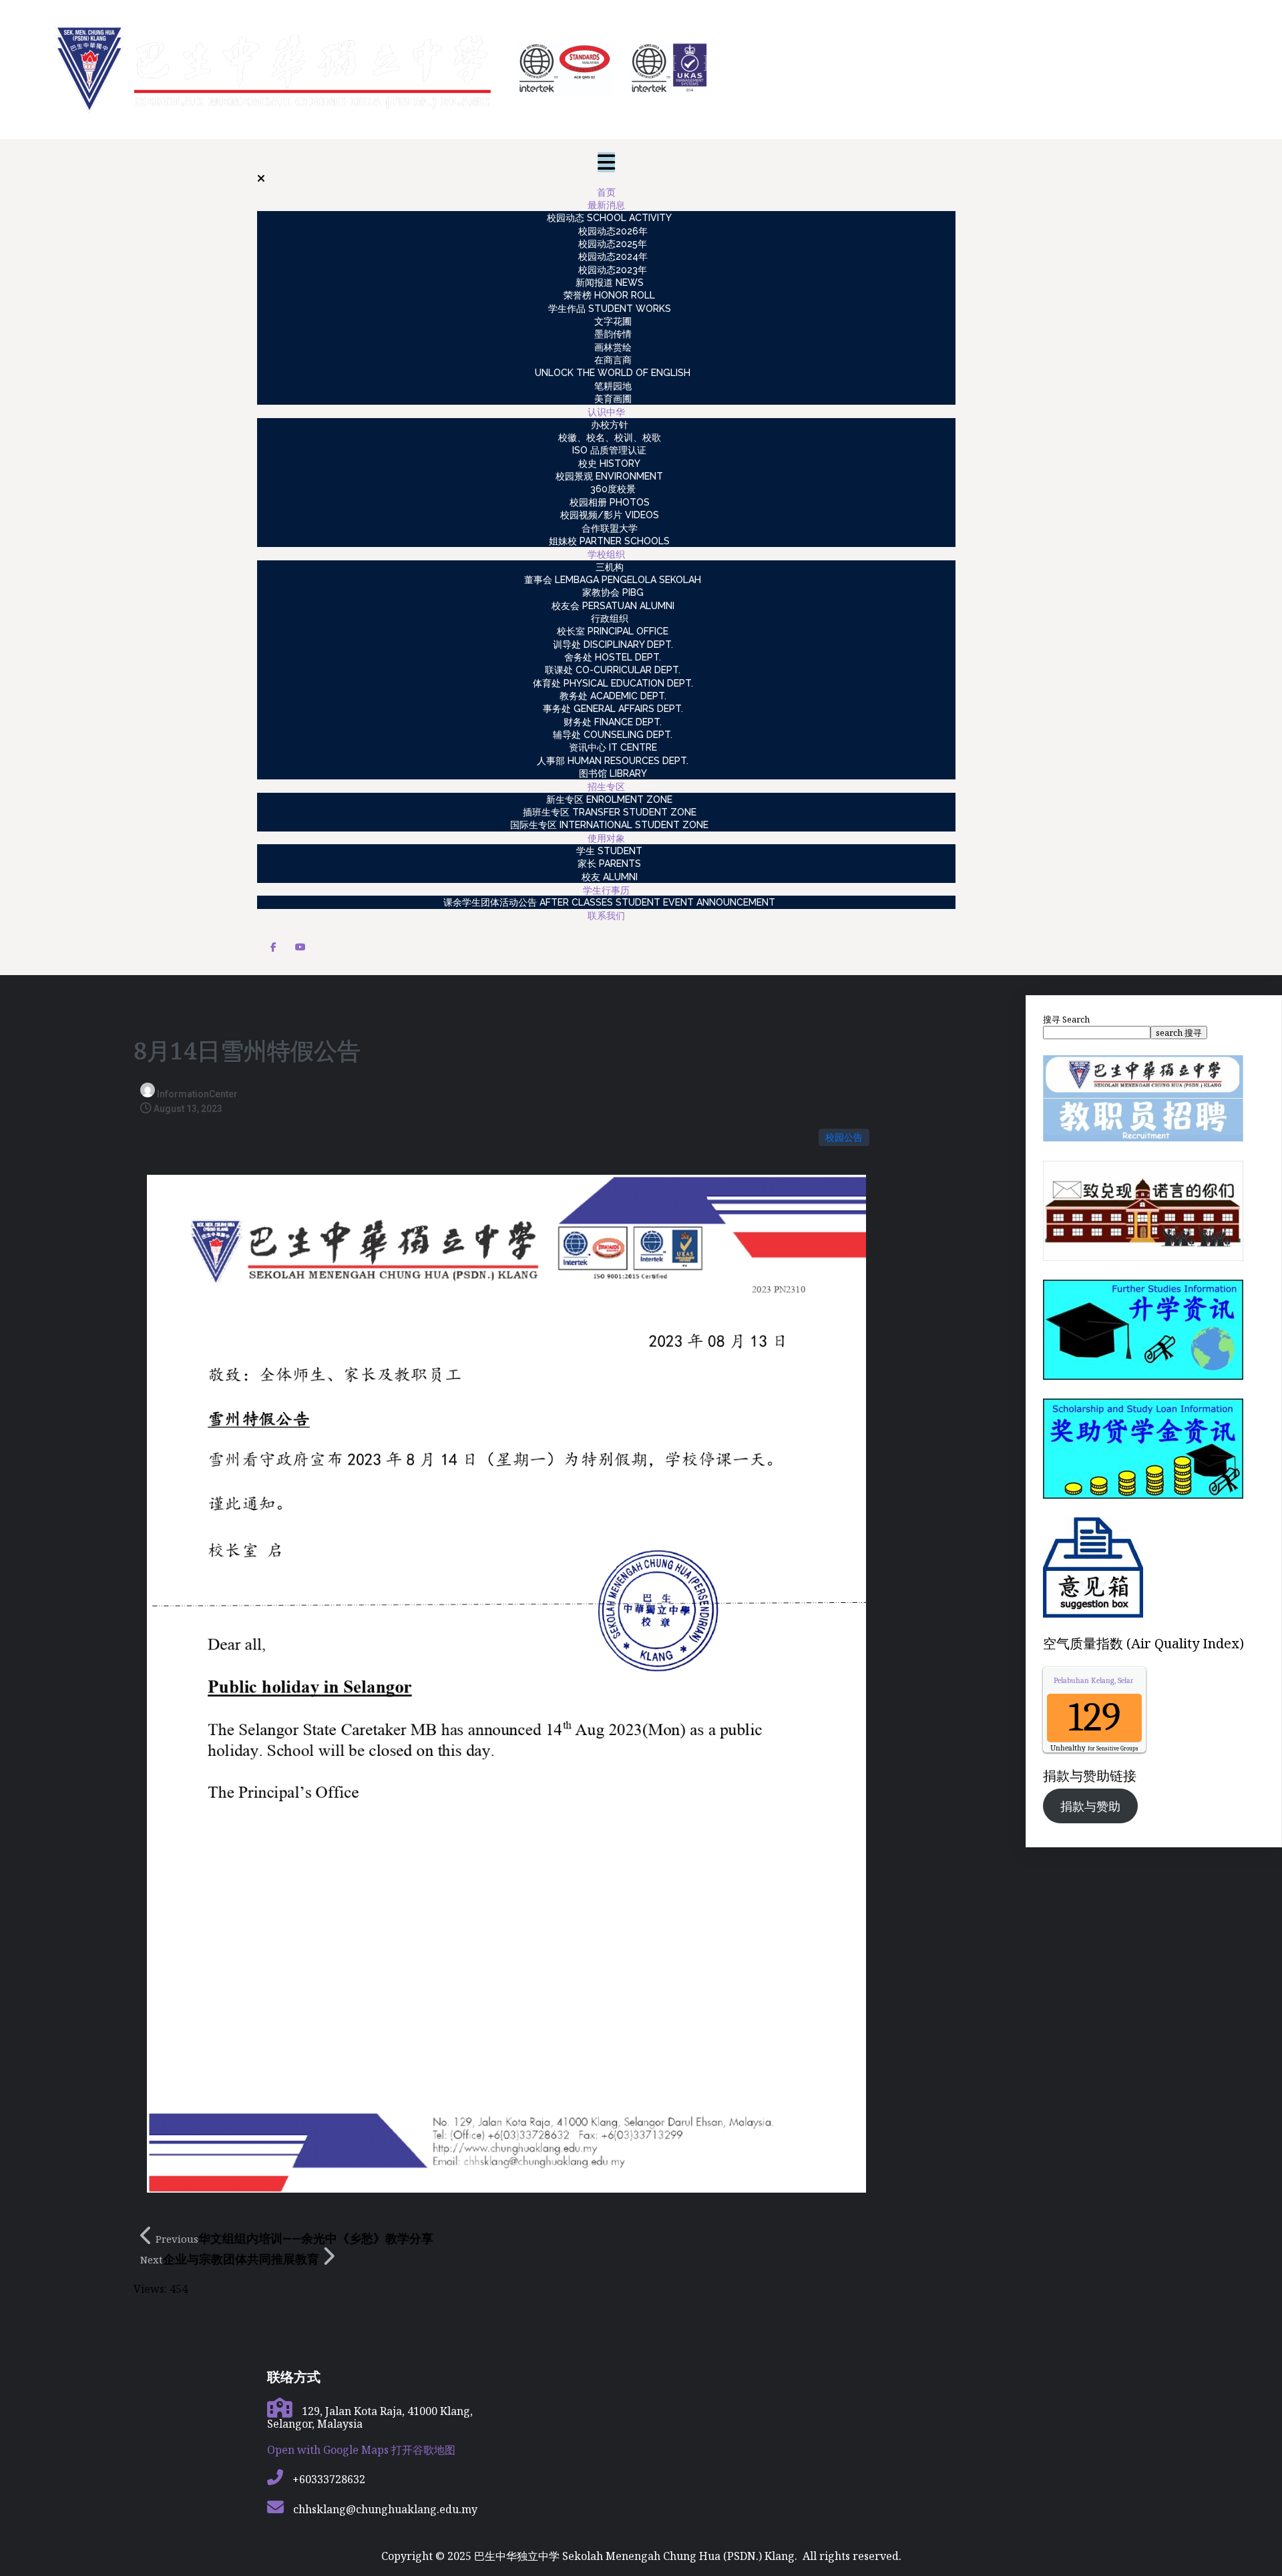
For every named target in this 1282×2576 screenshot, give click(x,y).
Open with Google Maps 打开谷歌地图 (361, 2450)
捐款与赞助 (1090, 1806)
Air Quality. (1119, 1680)
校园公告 (844, 1137)
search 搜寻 (1179, 1033)
